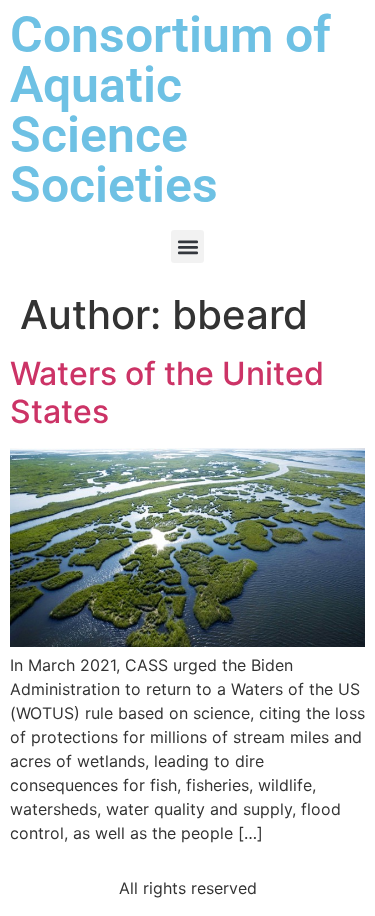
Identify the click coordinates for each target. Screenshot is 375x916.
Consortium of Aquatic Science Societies (170, 110)
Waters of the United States (167, 392)
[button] (187, 246)
